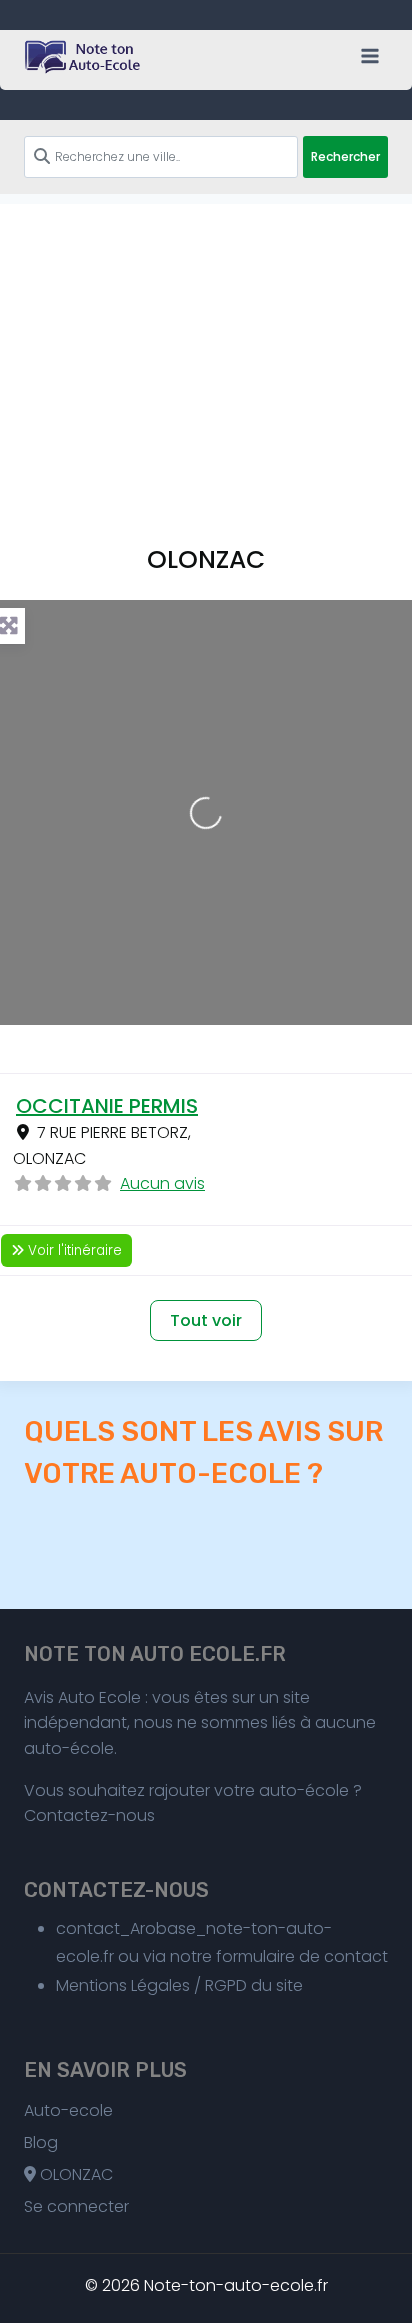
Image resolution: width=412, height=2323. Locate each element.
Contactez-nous (89, 1815)
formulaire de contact (302, 1956)
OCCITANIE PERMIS (107, 1106)
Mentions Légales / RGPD (151, 1985)
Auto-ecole (68, 2110)
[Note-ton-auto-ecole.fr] (84, 57)
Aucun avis (162, 1183)
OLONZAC (74, 2174)
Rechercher (345, 156)
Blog (41, 2142)
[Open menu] (369, 55)
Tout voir (206, 1320)
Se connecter (76, 2206)
